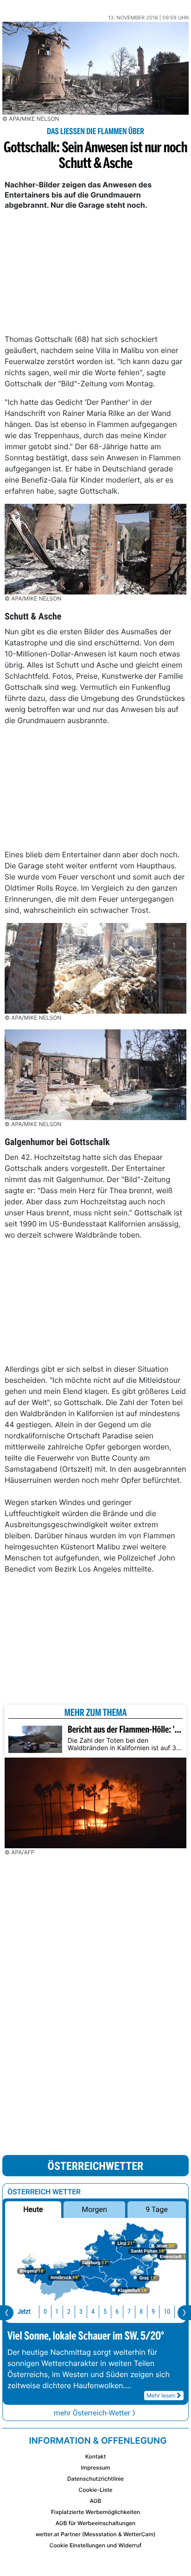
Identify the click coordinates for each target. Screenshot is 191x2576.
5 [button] (105, 2312)
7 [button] (129, 2312)
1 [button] (57, 2312)
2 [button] (69, 2312)
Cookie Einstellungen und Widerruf (96, 2545)
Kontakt (95, 2456)
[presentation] (7, 2313)
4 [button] (93, 2312)
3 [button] (81, 2312)
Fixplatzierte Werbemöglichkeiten (95, 2512)
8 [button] (141, 2312)
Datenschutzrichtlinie (95, 2479)
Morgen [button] (94, 2209)
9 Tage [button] (156, 2209)
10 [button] (167, 2312)
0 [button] (45, 2312)
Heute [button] (33, 2209)
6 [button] (117, 2312)
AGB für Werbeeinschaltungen (96, 2523)
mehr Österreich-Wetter (92, 2413)
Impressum (95, 2468)
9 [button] (153, 2312)
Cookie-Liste (95, 2490)
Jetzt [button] (24, 2312)
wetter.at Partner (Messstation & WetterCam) (96, 2534)
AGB (96, 2501)
